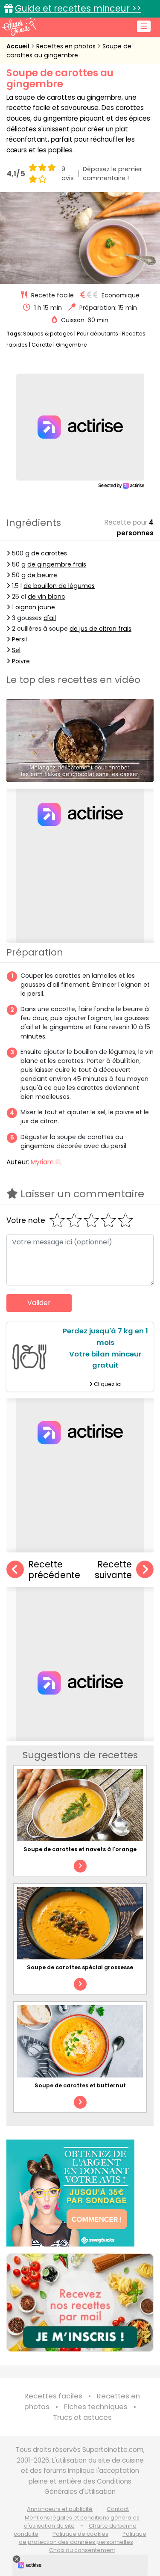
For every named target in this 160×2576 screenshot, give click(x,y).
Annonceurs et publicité (60, 2509)
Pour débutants (97, 334)
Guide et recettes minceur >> (78, 8)
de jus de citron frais (100, 629)
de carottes (49, 553)
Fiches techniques (96, 2407)
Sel (16, 650)
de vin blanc (47, 597)
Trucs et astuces (82, 2417)
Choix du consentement (82, 2550)
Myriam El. (46, 1162)
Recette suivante (113, 1570)
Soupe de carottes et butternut (80, 2085)
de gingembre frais (57, 564)
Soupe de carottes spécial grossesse (80, 1967)
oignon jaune (35, 607)
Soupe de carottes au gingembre (69, 51)
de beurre (42, 575)
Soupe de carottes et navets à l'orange (80, 1849)
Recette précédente (54, 1570)
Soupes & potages (48, 334)
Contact (118, 2509)
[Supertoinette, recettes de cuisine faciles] (19, 27)
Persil (19, 639)
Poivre (21, 661)
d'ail (50, 618)
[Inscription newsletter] (80, 2303)
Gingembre (71, 345)
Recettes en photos (67, 46)
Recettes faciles (53, 2396)
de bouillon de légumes (59, 586)
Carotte (42, 345)
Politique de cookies (80, 2534)
